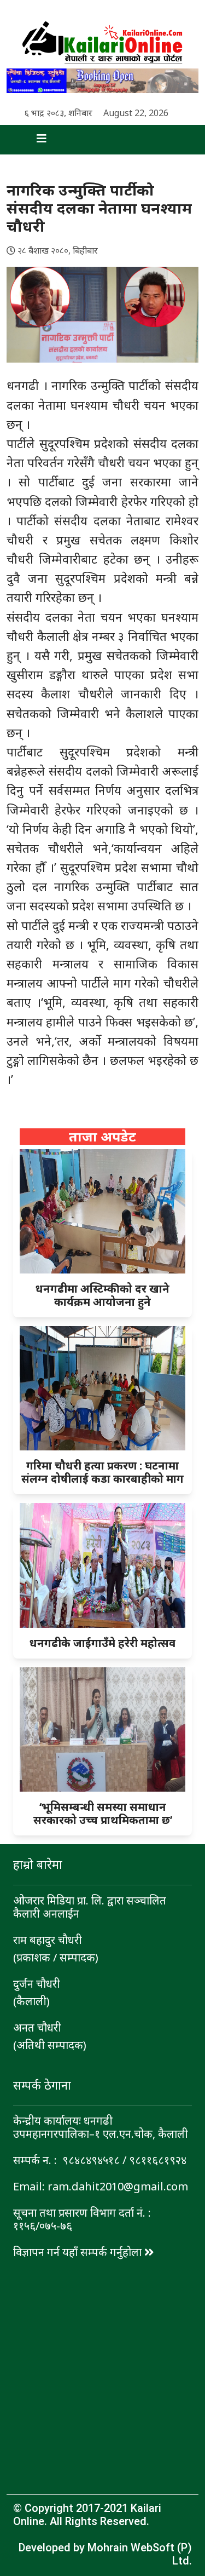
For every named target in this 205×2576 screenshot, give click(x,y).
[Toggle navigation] (32, 140)
